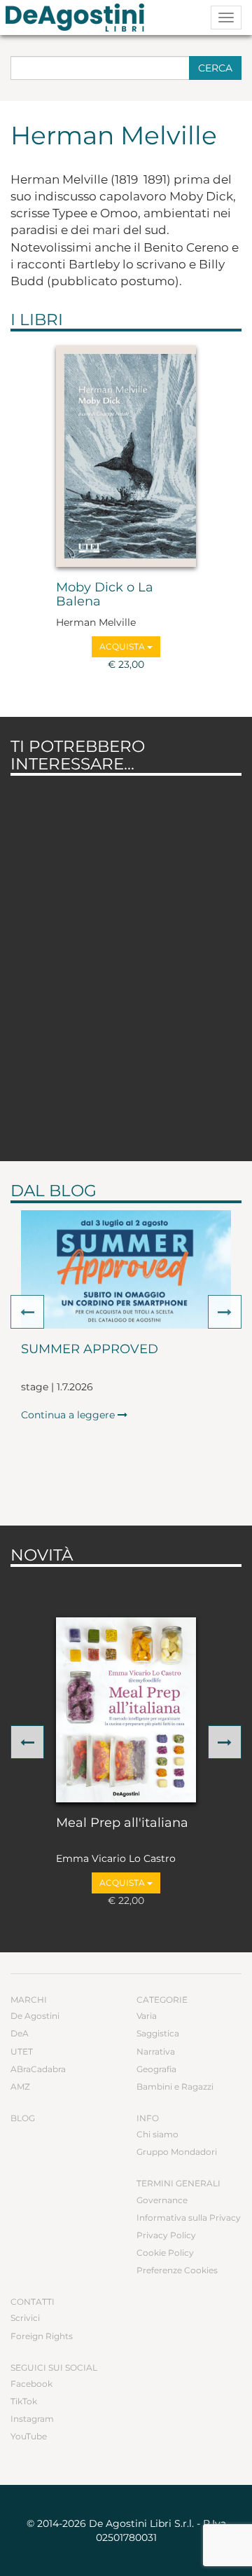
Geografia (156, 2069)
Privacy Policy (166, 2235)
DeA (20, 2033)
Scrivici (25, 2318)
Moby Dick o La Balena (105, 595)
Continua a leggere (69, 1415)
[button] (27, 1312)
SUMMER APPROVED (90, 1350)
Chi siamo (157, 2134)
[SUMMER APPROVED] (126, 1269)
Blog (23, 2118)
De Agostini (35, 2016)
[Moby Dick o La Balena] (126, 456)
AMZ (20, 2087)
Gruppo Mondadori (177, 2152)
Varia (147, 2016)
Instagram (32, 2419)
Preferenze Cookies (177, 2270)
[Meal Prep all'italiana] (126, 1710)
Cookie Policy (165, 2253)
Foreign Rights (42, 2336)
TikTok (24, 2401)
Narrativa (156, 2051)
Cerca (215, 68)
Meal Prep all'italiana (122, 1823)
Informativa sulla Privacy (189, 2218)
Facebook (31, 2384)
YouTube (29, 2436)
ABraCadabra (38, 2069)
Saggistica (158, 2033)
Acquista (123, 646)
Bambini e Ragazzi (175, 2087)
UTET (22, 2051)
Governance (162, 2200)
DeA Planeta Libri (79, 18)
